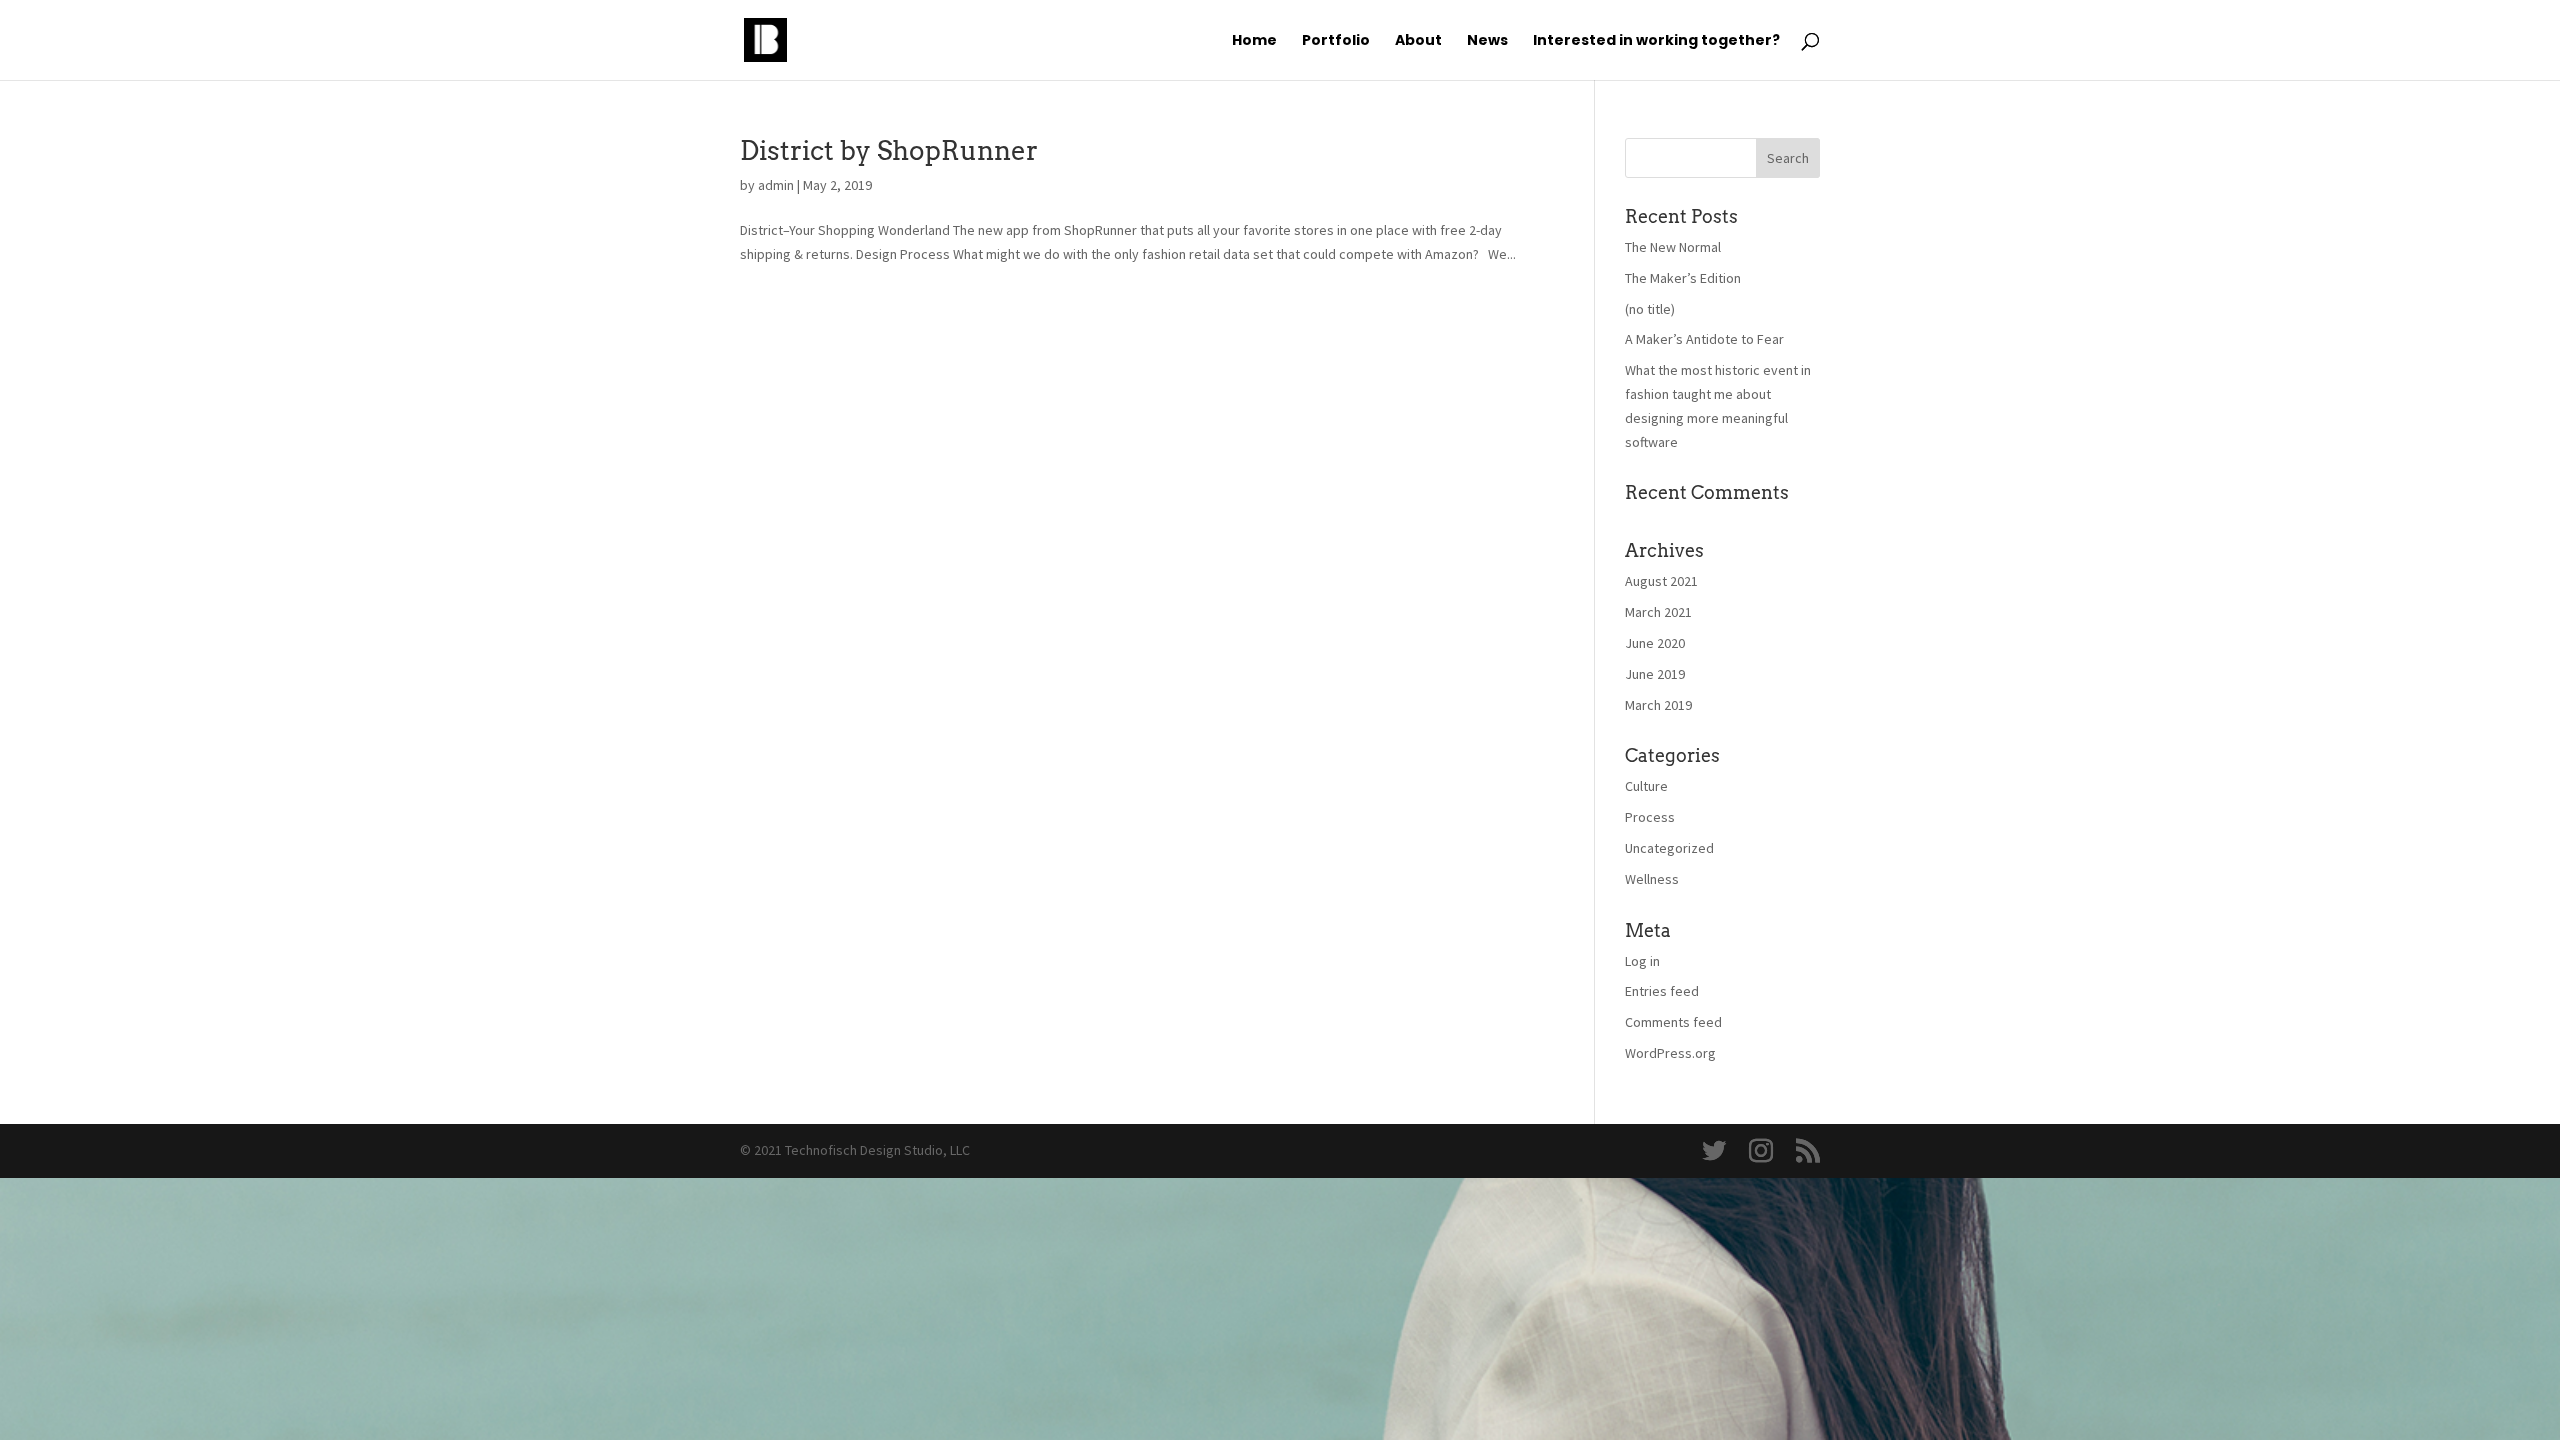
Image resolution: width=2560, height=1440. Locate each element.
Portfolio (1336, 41)
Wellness (1652, 879)
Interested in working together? (1656, 41)
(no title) (1650, 309)
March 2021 (1658, 612)
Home (1254, 41)
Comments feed (1673, 1022)
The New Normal (1673, 247)
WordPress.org (1670, 1053)
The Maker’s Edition (1683, 278)
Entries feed (1662, 991)
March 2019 (1658, 705)
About (1418, 41)
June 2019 (1655, 674)
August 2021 (1661, 581)
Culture (1646, 786)
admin (776, 185)
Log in (1642, 961)
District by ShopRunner (889, 150)
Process (1650, 817)
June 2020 (1655, 643)
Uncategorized (1669, 848)
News (1487, 41)
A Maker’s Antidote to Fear (1704, 339)
